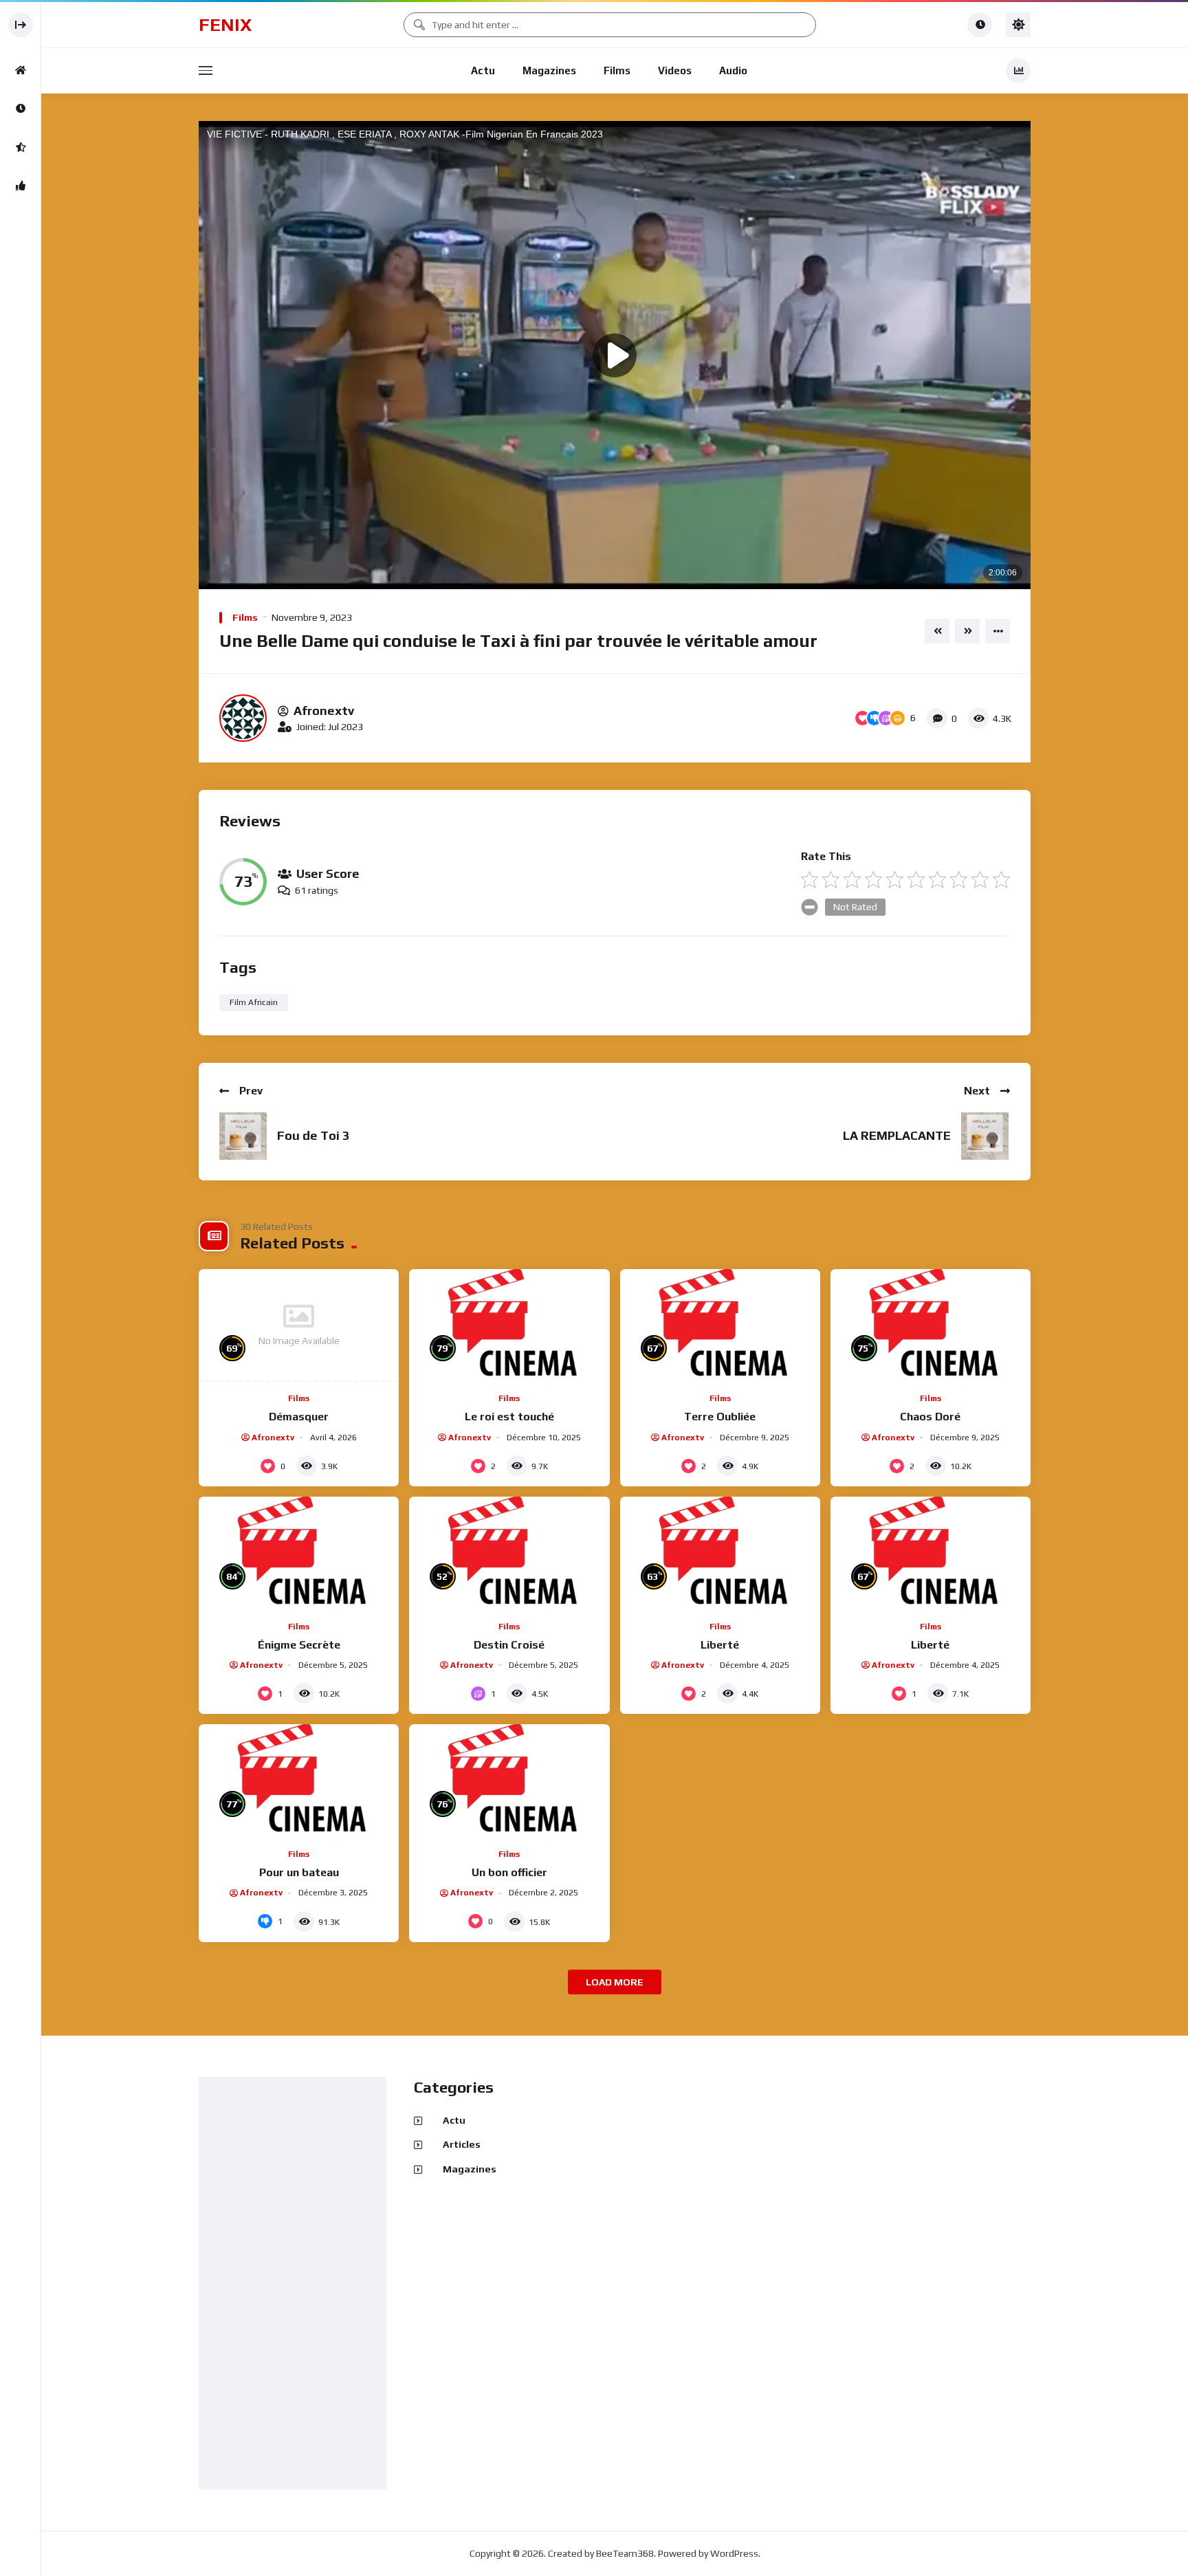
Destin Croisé (509, 1645)
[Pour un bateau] (299, 1781)
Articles (462, 2144)
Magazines (549, 70)
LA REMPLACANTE (897, 1135)
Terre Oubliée (720, 1417)
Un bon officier (509, 1872)
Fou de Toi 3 (313, 1135)
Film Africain (254, 1002)
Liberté (720, 1645)
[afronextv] (243, 718)
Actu (483, 70)
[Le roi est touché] (509, 1325)
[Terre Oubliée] (720, 1325)
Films (617, 70)
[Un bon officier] (509, 1781)
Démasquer (299, 1417)
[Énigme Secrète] (299, 1553)
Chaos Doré (930, 1417)
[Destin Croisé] (509, 1553)
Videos (675, 70)
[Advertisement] (296, 2284)
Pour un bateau (299, 1872)
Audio (733, 70)
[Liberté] (720, 1553)
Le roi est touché (509, 1417)
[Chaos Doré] (931, 1325)
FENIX (225, 25)
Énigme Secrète (299, 1645)
